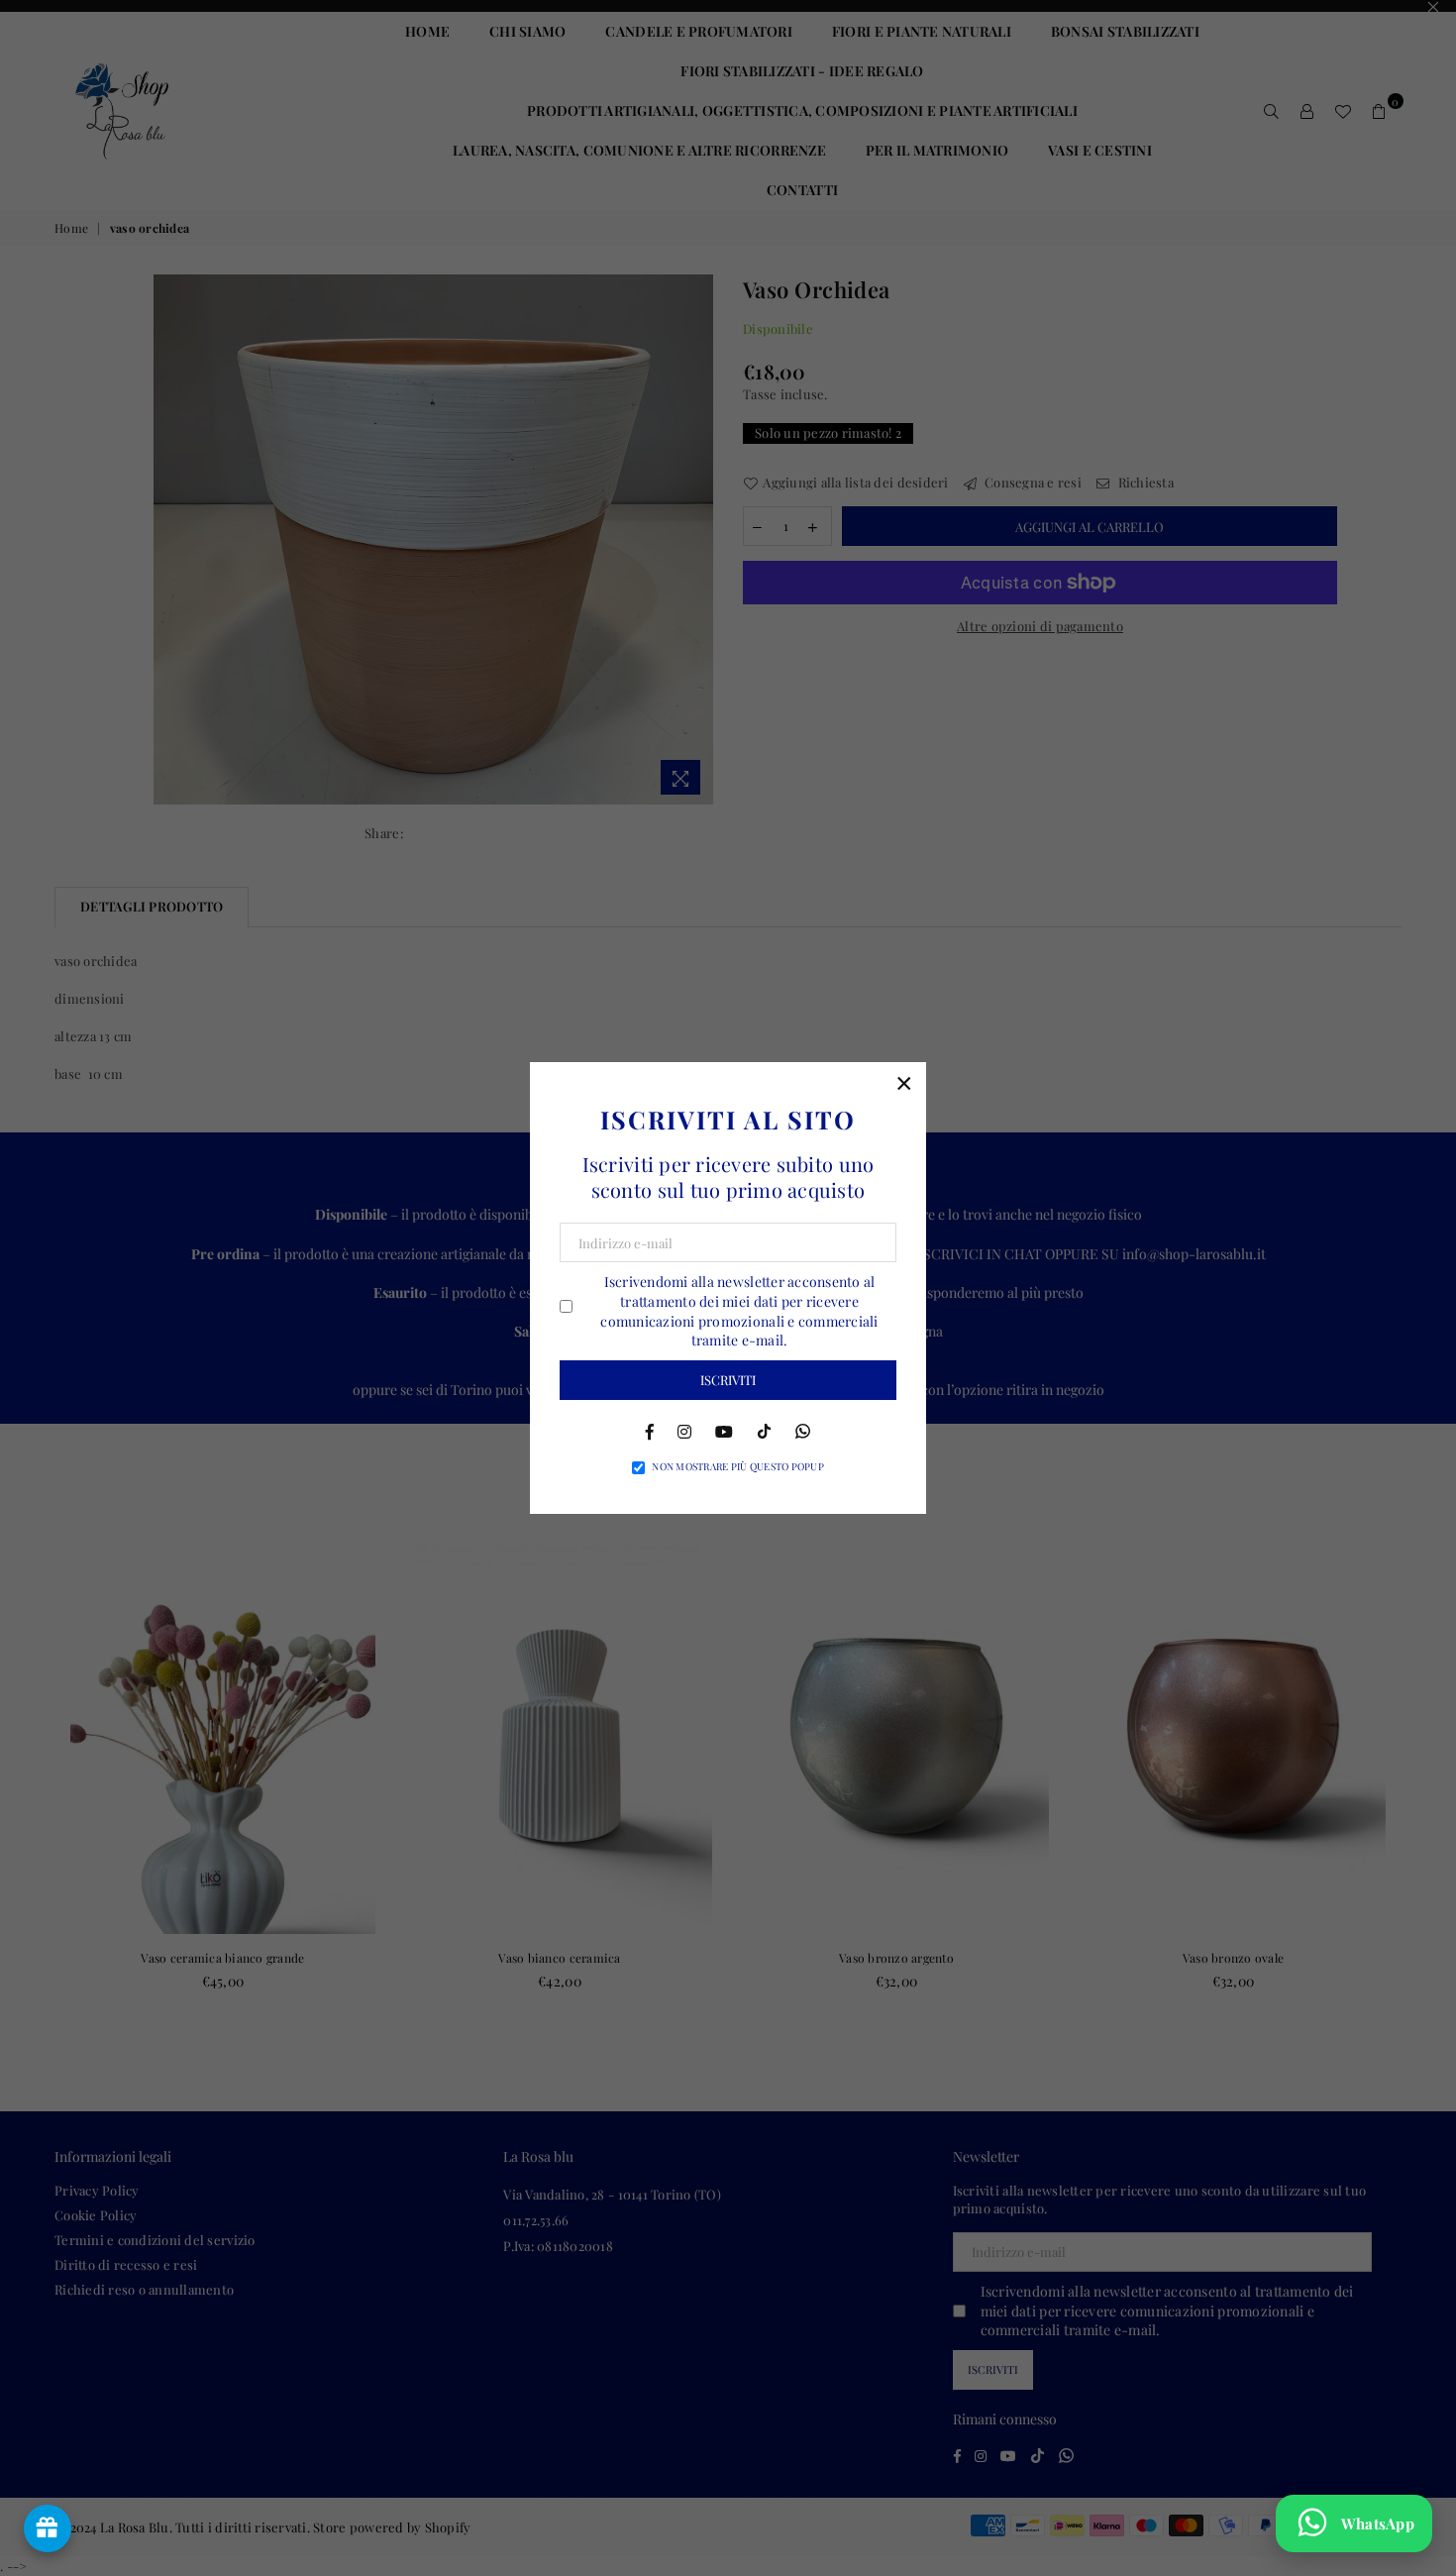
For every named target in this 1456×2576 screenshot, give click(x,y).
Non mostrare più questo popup (738, 1466)
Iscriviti (728, 1380)
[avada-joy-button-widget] (48, 2528)
